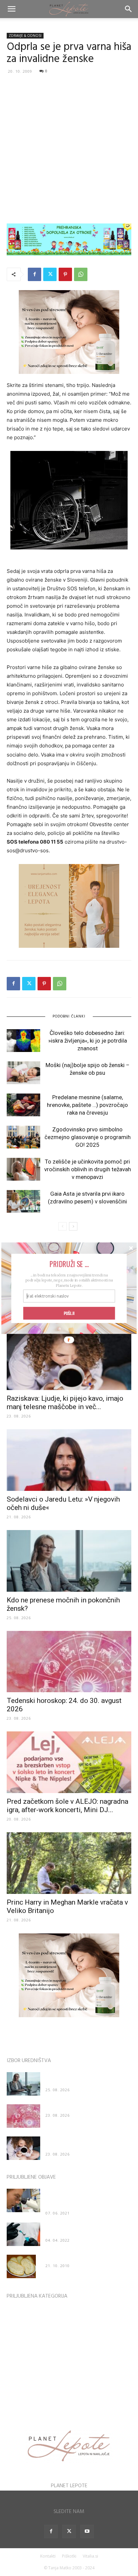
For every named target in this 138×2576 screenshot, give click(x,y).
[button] (69, 1264)
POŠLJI (69, 1313)
